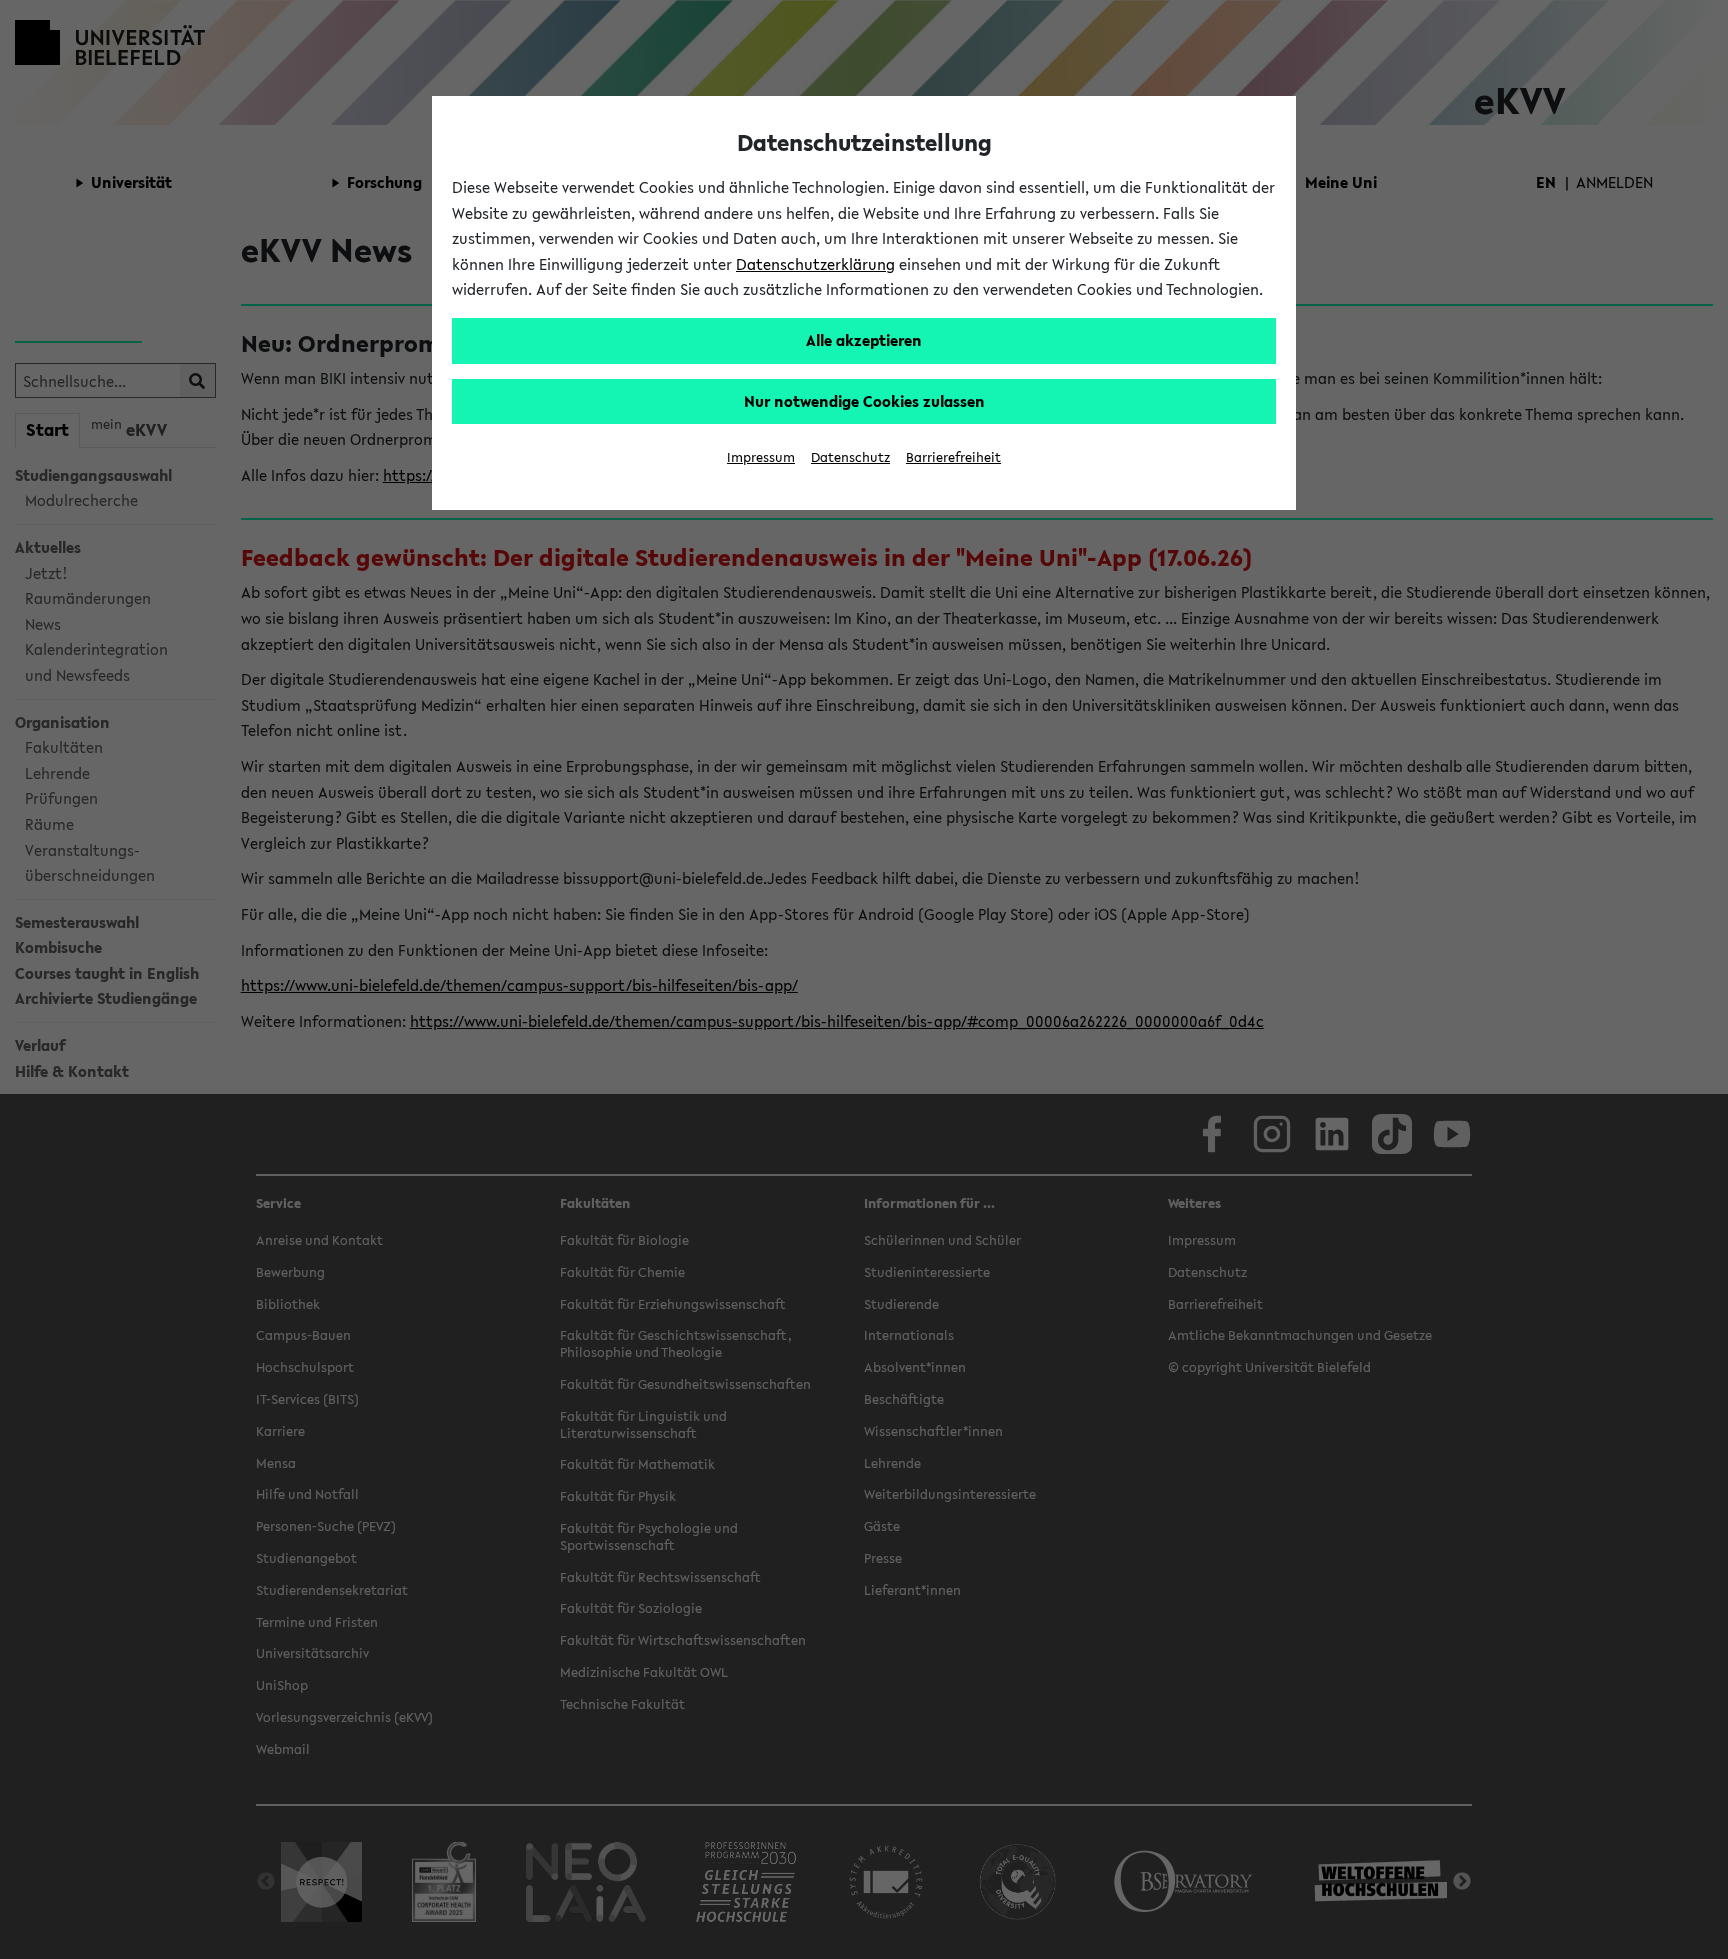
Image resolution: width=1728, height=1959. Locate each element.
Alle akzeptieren (864, 340)
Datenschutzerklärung (815, 264)
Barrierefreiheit (953, 457)
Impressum (761, 457)
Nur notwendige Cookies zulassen (864, 401)
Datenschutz (850, 457)
